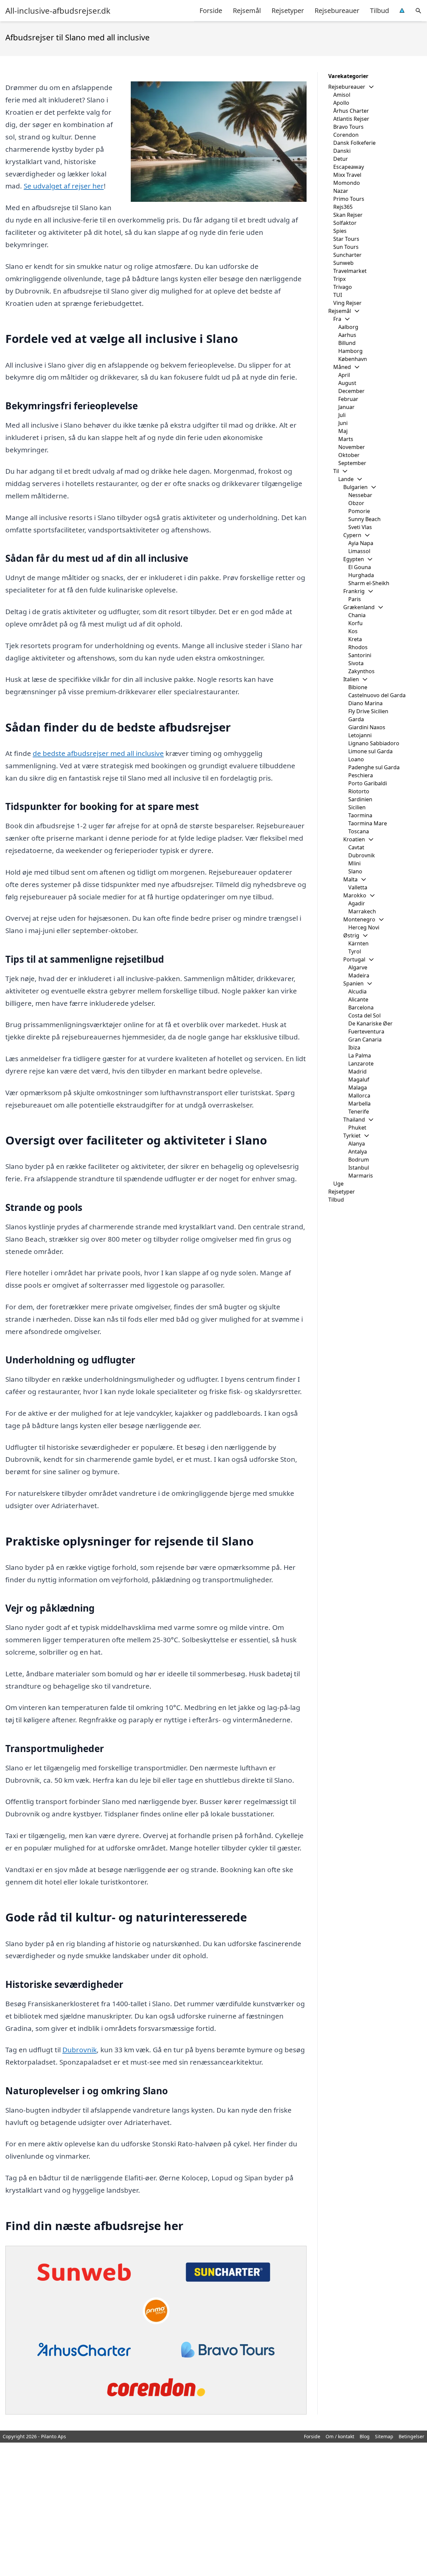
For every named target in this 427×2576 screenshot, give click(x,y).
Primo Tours (349, 199)
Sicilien (357, 807)
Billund (347, 343)
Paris (355, 599)
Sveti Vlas (360, 527)
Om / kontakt (340, 2436)
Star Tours (346, 239)
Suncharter (347, 255)
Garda (356, 719)
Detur (341, 159)
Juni (343, 423)
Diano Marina (365, 703)
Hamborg (350, 351)
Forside (211, 11)
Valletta (358, 887)
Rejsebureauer (337, 11)
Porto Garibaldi (368, 783)
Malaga (358, 1088)
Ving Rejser (347, 303)
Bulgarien (355, 487)
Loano (356, 759)
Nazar (341, 191)
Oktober (349, 455)
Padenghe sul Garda (374, 767)
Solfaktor (345, 223)
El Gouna (360, 567)
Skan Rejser (348, 215)
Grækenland (359, 607)
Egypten (354, 559)
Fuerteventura (366, 1031)
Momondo (347, 183)
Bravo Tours (348, 127)
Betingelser (411, 2436)
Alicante (358, 999)
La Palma (360, 1055)
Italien (351, 679)
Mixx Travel (347, 175)
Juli (342, 415)
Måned (342, 367)
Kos (353, 631)
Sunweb (343, 263)
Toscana (359, 831)
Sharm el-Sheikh (369, 583)
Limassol (359, 551)
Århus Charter (351, 111)
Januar (346, 407)
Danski (342, 151)
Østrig (351, 935)
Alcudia (357, 991)
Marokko (355, 895)
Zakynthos (361, 671)
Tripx (339, 279)
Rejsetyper (288, 11)
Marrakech (362, 911)
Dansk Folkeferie (354, 143)
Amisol (342, 95)
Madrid (357, 1071)
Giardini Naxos (367, 727)
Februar (348, 399)
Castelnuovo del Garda (377, 695)
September (352, 463)
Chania (357, 615)
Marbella (359, 1104)
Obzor (356, 503)
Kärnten (358, 943)
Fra (337, 319)
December (351, 391)
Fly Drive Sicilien (368, 711)
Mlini (354, 863)
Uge (338, 1184)
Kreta (355, 639)
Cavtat (356, 847)
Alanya (357, 1144)
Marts (346, 439)
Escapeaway (349, 167)
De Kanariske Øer (370, 1023)
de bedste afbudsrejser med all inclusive (98, 753)
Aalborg (348, 327)
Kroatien (354, 839)
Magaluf (359, 1080)
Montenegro (359, 919)
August (347, 383)
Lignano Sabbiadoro (374, 743)
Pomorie (359, 511)
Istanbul (359, 1168)
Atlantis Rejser (351, 119)
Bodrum (359, 1160)
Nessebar (360, 495)
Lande (346, 479)
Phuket (357, 1128)
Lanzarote (361, 1063)
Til (336, 471)
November (352, 447)
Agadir (357, 903)
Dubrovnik (80, 2050)
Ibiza (354, 1047)
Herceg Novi (364, 927)
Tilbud (379, 11)
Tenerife (359, 1112)
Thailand (354, 1120)
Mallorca (359, 1096)
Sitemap (384, 2436)
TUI (338, 295)
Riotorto (359, 791)
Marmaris (361, 1176)
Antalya (358, 1152)
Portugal (354, 959)
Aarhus (347, 335)
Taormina (360, 815)
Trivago (343, 287)
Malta (350, 879)
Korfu (355, 623)
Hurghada (361, 575)
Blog (365, 2436)
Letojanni (360, 735)
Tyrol (355, 951)
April (344, 375)
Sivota (356, 663)
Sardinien (360, 799)
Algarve (358, 967)
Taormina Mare (368, 823)
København (353, 359)
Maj (343, 431)
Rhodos (358, 647)
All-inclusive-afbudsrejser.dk (58, 11)
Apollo (341, 103)
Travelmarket (350, 271)
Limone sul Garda (370, 751)
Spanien (353, 983)
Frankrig (354, 591)
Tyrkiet (352, 1136)
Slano (355, 871)
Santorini (360, 655)
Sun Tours (346, 247)
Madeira (359, 975)
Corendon (346, 135)
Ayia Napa (361, 543)
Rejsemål (247, 11)
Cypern (352, 535)
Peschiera (361, 775)
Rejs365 (343, 207)
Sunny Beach (364, 519)
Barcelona (361, 1007)
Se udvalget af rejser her (64, 186)
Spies (340, 231)
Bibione (358, 687)
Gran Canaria (365, 1039)
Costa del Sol (364, 1015)
